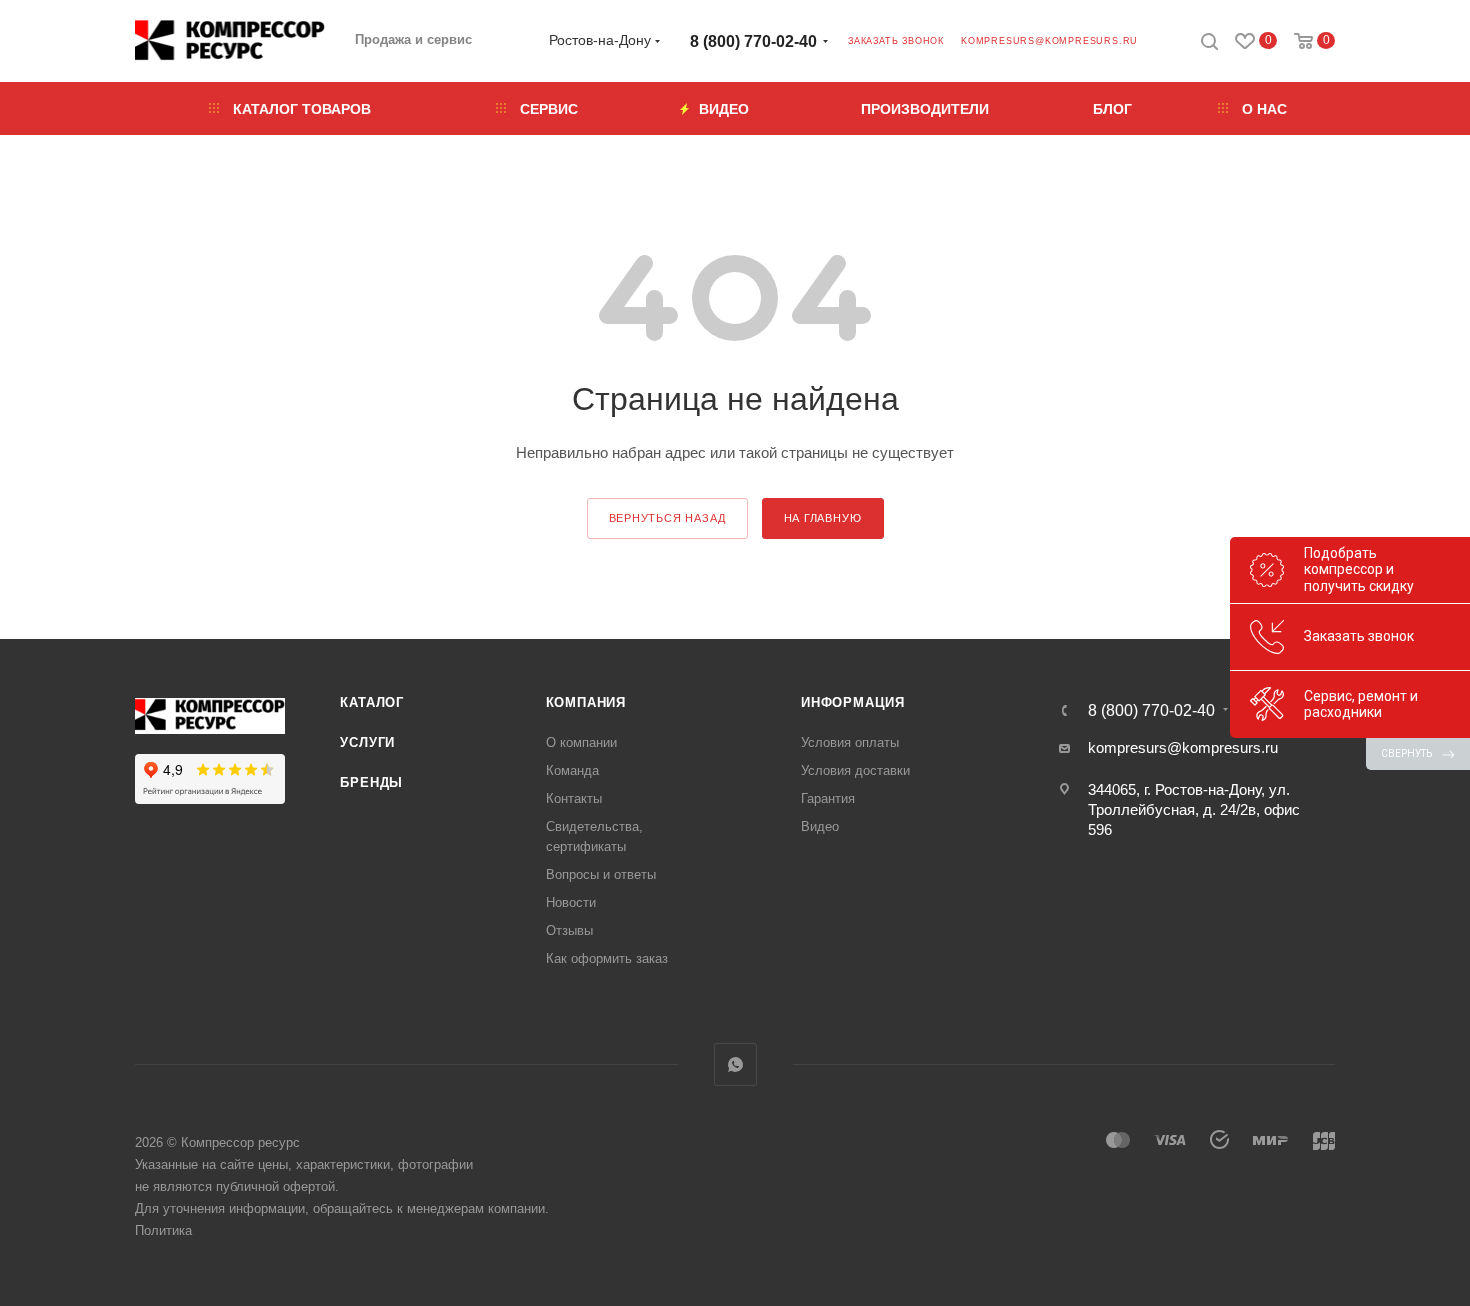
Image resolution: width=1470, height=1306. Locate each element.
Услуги (367, 742)
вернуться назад (667, 518)
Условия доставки (855, 770)
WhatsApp (735, 1064)
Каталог (372, 702)
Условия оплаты (850, 742)
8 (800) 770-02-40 (753, 41)
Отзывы (569, 930)
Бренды (371, 782)
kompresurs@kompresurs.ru (1049, 41)
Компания (586, 702)
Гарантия (828, 798)
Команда (572, 770)
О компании (581, 742)
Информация (853, 702)
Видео (820, 826)
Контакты (574, 798)
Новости (571, 902)
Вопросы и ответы (601, 874)
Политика (163, 1230)
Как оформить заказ (607, 958)
